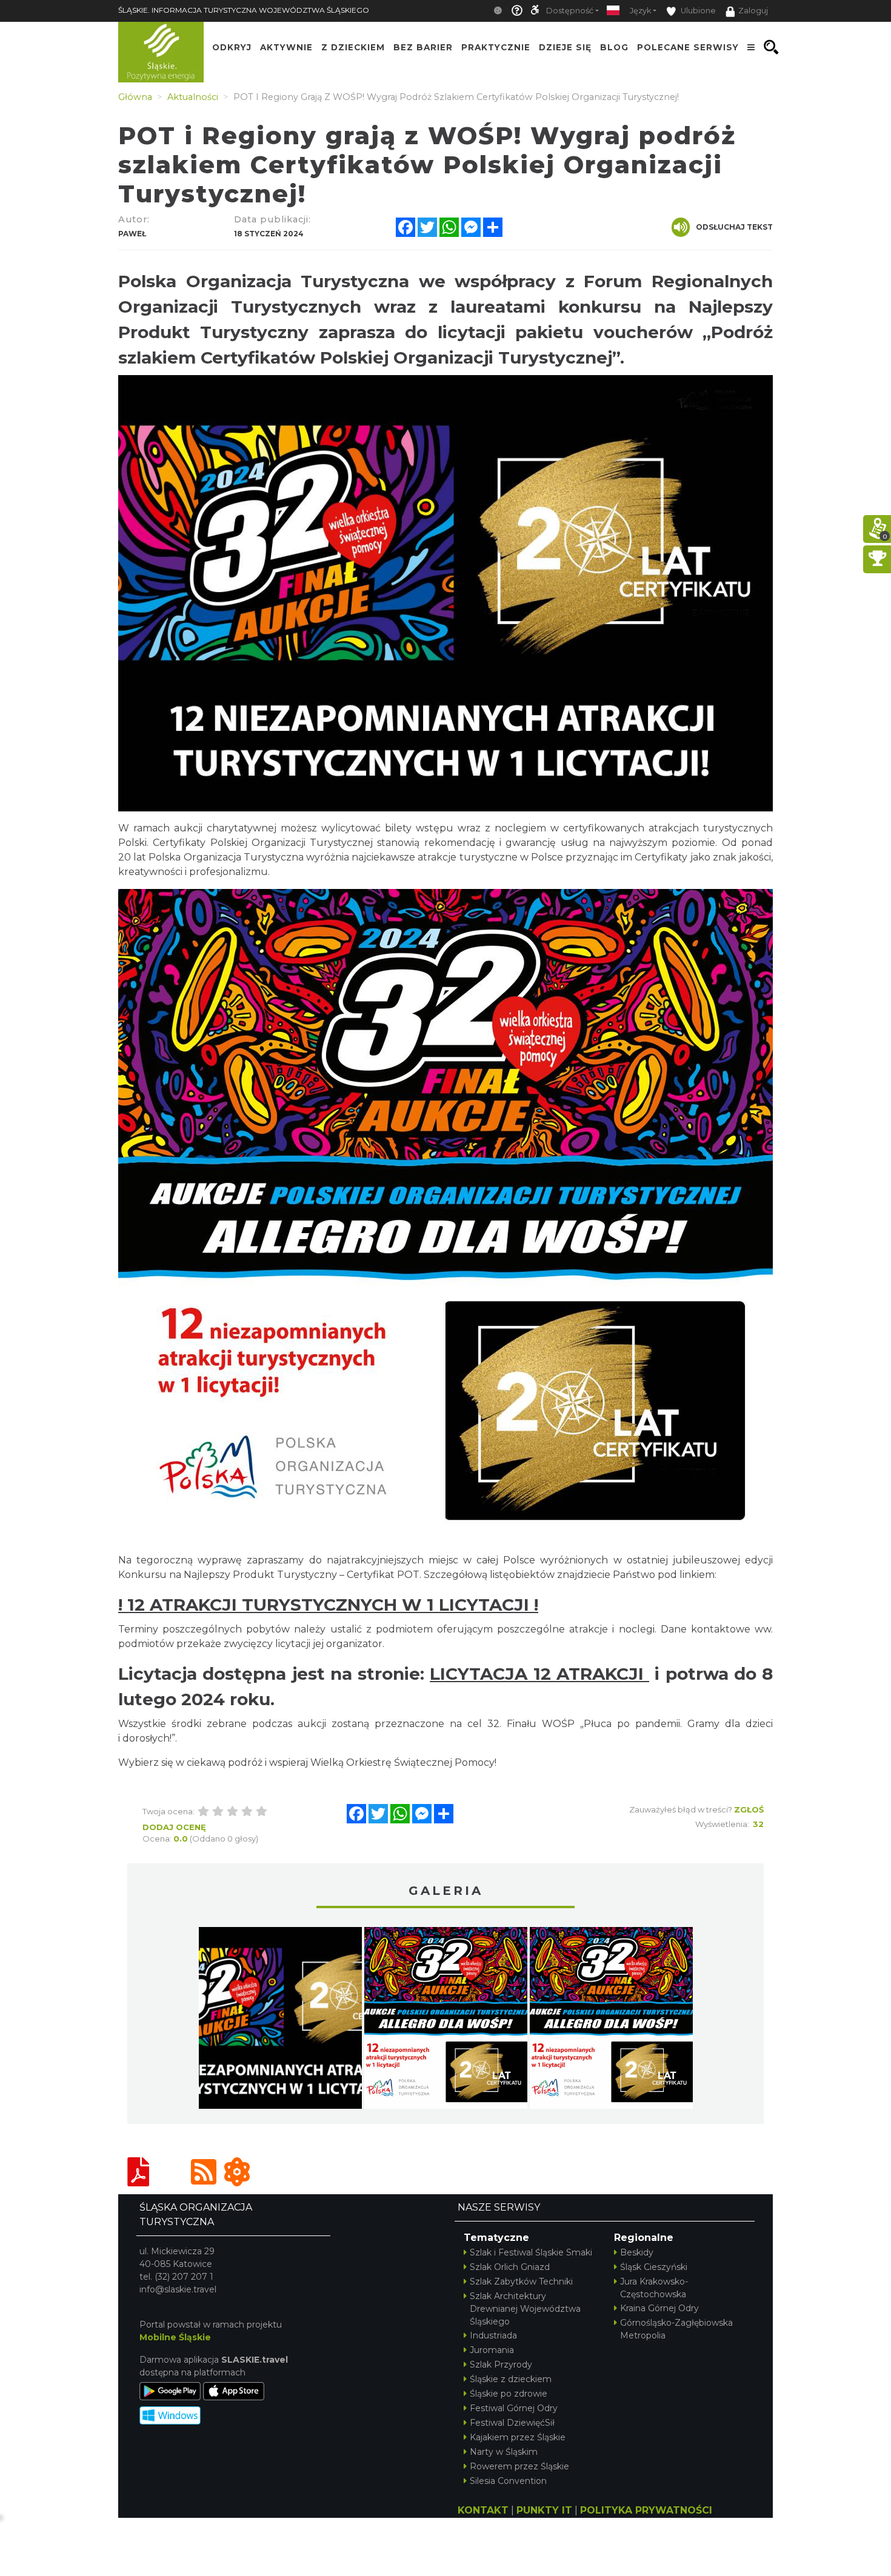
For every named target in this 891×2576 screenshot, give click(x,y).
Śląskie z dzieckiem (511, 2379)
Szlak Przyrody (501, 2365)
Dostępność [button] (570, 11)
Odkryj (232, 47)
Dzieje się (565, 47)
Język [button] (640, 11)
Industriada (493, 2335)
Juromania (492, 2350)
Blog (614, 47)
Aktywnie (286, 47)
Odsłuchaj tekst (734, 227)
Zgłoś (749, 1809)
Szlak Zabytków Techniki (521, 2281)
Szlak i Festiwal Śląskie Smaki (531, 2252)
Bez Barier (423, 47)
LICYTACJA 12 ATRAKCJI (539, 1674)
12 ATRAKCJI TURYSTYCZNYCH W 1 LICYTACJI (328, 1605)
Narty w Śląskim (504, 2452)
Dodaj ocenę (174, 1827)
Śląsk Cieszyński (654, 2267)
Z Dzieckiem (353, 47)
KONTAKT (483, 2510)
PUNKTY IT (544, 2510)
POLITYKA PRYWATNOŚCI (646, 2510)
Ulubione (697, 11)
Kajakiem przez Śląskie (518, 2437)
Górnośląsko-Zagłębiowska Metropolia (676, 2329)
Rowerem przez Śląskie (519, 2466)
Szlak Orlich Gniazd (510, 2267)
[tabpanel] (280, 2021)
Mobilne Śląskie (175, 2337)
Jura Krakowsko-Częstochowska (654, 2288)
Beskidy (637, 2252)
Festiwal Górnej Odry (514, 2408)
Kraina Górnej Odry (659, 2308)
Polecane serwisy (688, 47)
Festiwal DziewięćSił (512, 2423)
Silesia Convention (508, 2481)
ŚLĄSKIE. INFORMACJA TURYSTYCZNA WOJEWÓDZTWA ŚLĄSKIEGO (244, 10)
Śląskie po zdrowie (509, 2394)
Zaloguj (753, 11)
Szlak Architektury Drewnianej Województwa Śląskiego (525, 2309)
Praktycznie (496, 47)
